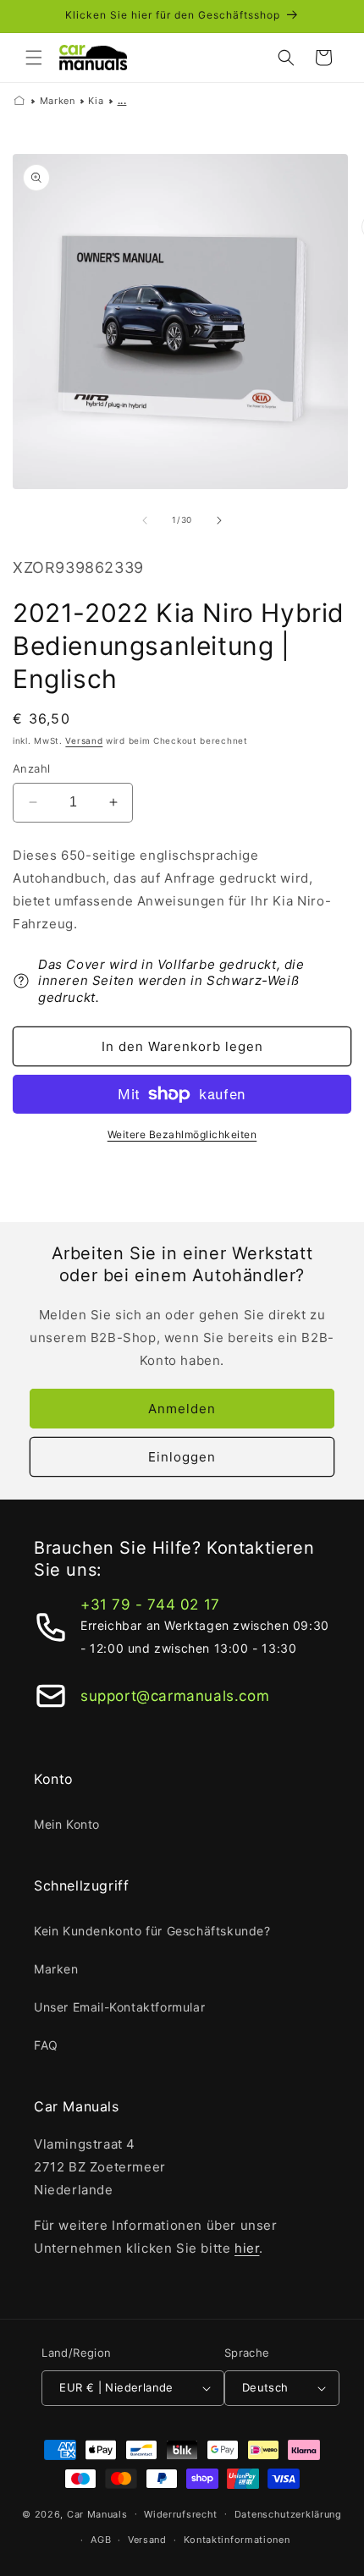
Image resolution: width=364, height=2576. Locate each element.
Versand (84, 740)
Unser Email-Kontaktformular (119, 2007)
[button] (34, 58)
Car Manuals (97, 2513)
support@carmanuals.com (175, 1696)
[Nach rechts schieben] (219, 520)
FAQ (46, 2045)
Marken (58, 101)
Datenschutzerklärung (288, 2514)
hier (247, 2248)
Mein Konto (67, 1824)
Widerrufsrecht (181, 2514)
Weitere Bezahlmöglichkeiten (182, 1134)
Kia (96, 101)
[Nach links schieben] (145, 520)
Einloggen (182, 1457)
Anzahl (31, 768)
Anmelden (182, 1409)
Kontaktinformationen (237, 2540)
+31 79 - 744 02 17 (150, 1604)
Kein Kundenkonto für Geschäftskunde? (152, 1931)
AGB (101, 2540)
